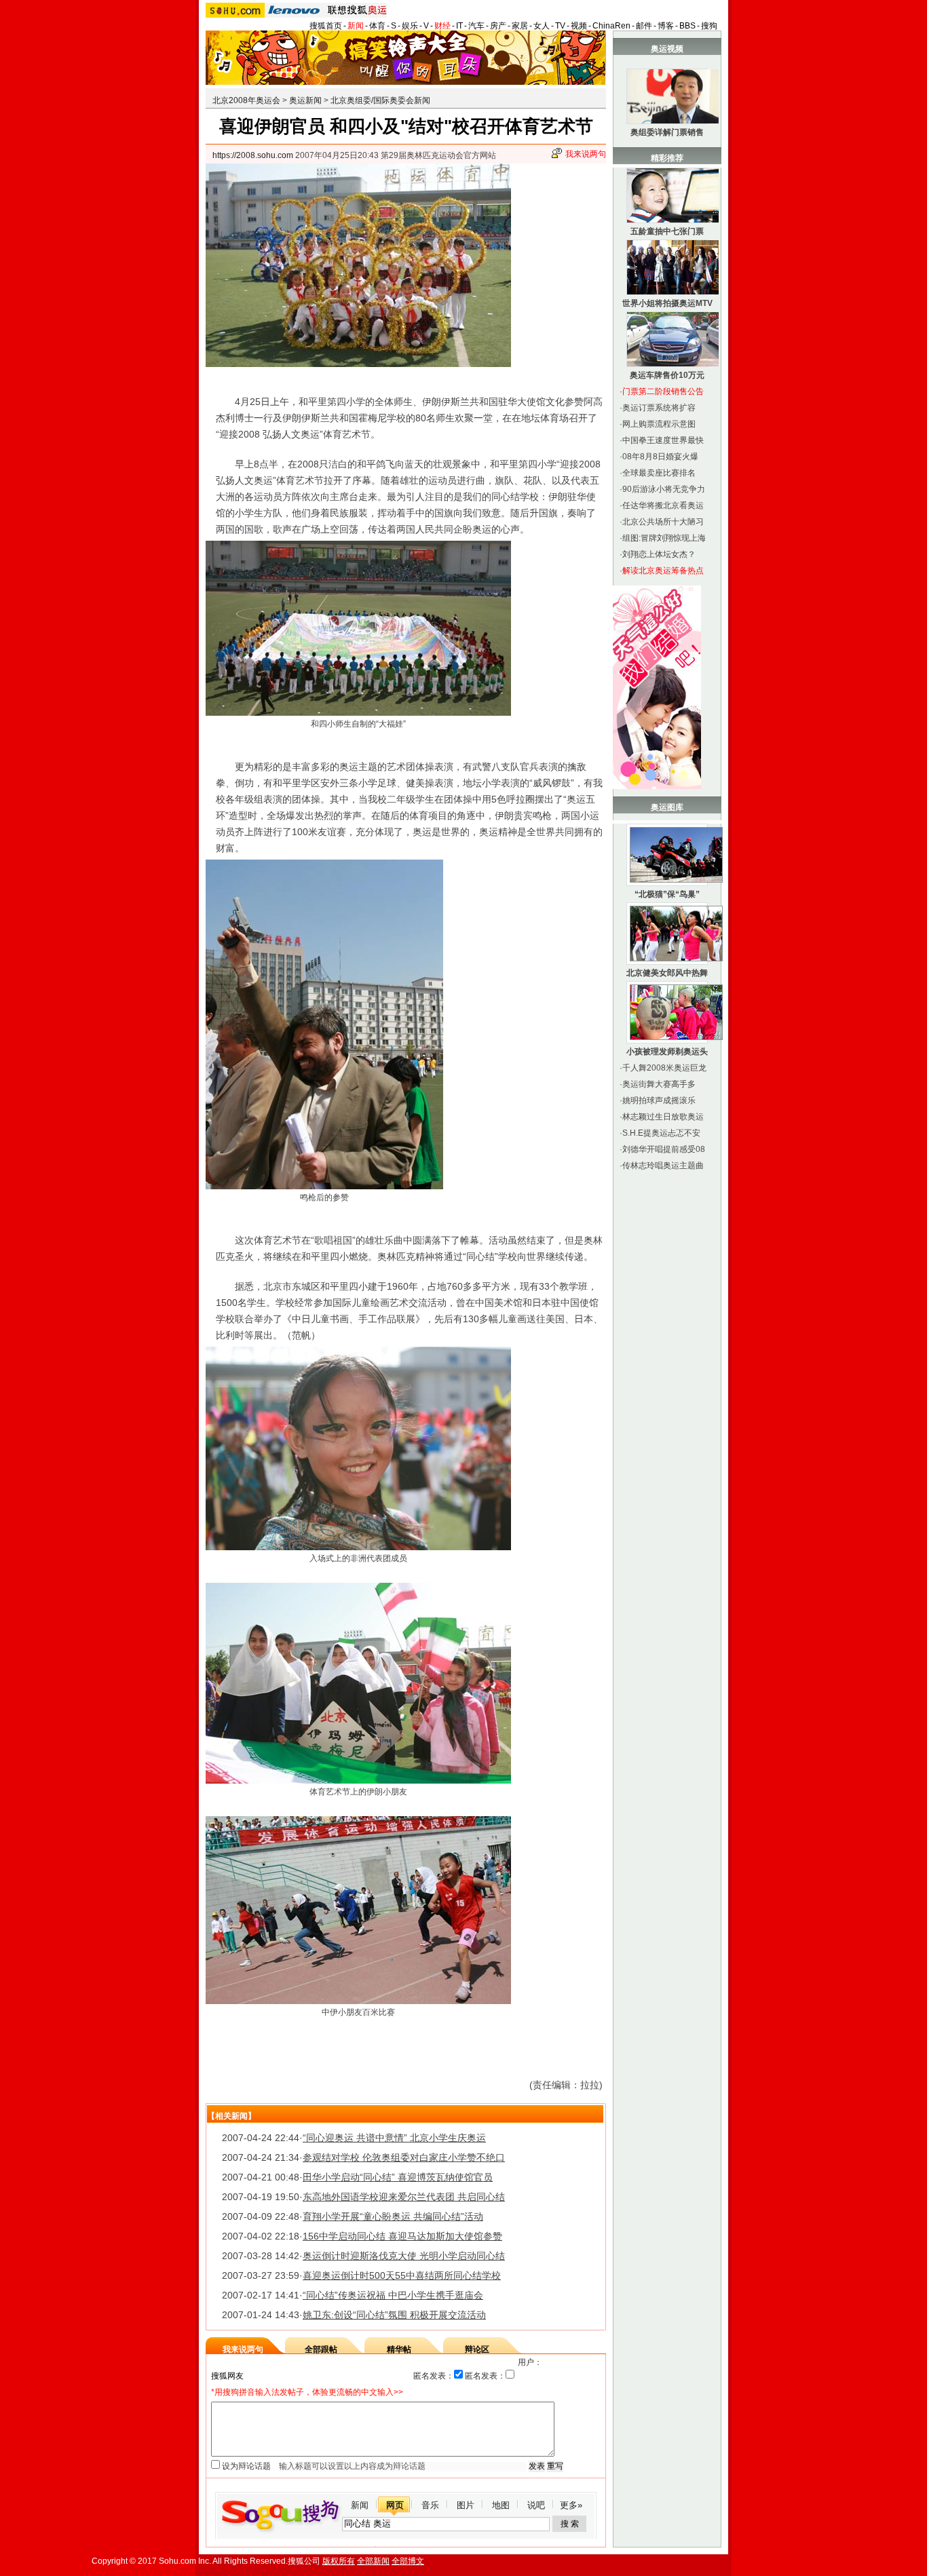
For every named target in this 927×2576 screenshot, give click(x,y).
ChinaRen (611, 26)
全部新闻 (373, 2561)
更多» (571, 2505)
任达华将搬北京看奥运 (663, 505)
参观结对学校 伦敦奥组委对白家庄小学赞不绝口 (404, 2157)
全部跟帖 (321, 2349)
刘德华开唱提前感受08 (664, 1149)
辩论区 (477, 2349)
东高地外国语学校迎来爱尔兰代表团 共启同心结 (404, 2197)
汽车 (476, 26)
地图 (501, 2505)
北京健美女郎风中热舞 (667, 973)
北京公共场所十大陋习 (663, 522)
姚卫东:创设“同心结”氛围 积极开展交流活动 (394, 2315)
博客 (666, 26)
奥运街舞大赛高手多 (659, 1084)
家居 (520, 26)
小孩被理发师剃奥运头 (667, 1052)
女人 (542, 26)
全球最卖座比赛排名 (659, 473)
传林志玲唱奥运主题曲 (663, 1166)
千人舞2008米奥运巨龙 (664, 1068)
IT (459, 26)
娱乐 (410, 26)
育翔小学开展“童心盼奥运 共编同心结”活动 (393, 2216)
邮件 (644, 26)
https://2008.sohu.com (253, 155)
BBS (687, 26)
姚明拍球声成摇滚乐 (659, 1100)
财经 (442, 26)
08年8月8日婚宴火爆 (660, 457)
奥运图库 (667, 807)
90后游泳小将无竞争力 (664, 489)
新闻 (356, 26)
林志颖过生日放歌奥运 (663, 1117)
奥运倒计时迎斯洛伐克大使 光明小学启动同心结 (404, 2256)
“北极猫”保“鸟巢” (667, 894)
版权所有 (339, 2561)
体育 (377, 26)
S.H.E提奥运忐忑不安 (661, 1133)
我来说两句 (586, 154)
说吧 (536, 2505)
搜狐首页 (326, 26)
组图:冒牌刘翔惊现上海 (664, 538)
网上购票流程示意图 (659, 424)
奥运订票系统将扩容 (659, 408)
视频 (579, 26)
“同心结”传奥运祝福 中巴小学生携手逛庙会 (393, 2295)
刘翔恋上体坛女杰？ (659, 554)
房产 (498, 26)
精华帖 (399, 2349)
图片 (466, 2505)
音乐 (430, 2505)
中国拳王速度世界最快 (663, 440)
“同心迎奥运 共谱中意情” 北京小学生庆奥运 (394, 2138)
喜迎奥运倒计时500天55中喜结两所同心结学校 (402, 2275)
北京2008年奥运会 (246, 100)
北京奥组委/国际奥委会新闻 (380, 100)
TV (560, 26)
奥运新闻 (305, 100)
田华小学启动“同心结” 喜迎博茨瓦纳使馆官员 (398, 2177)
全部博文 (408, 2561)
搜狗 (709, 26)
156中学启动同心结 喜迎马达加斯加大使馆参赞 (402, 2236)
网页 (395, 2505)
